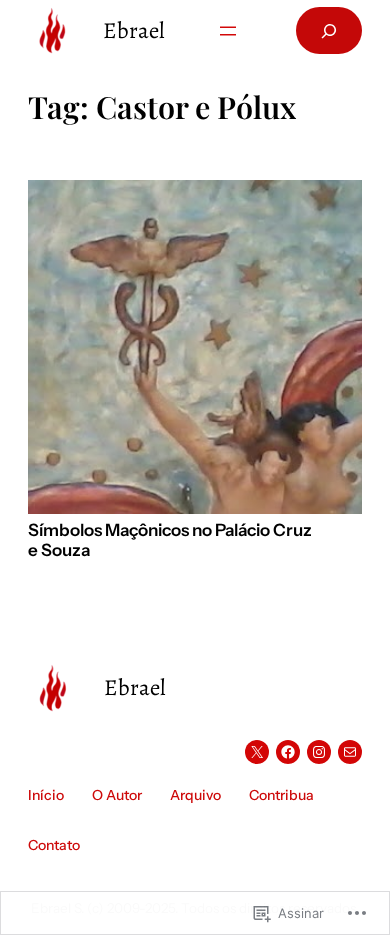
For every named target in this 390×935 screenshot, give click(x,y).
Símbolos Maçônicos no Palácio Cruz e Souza (170, 540)
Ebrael (134, 30)
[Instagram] (319, 752)
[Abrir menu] (228, 31)
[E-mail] (350, 752)
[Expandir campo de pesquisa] (329, 30)
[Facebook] (288, 752)
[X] (257, 752)
